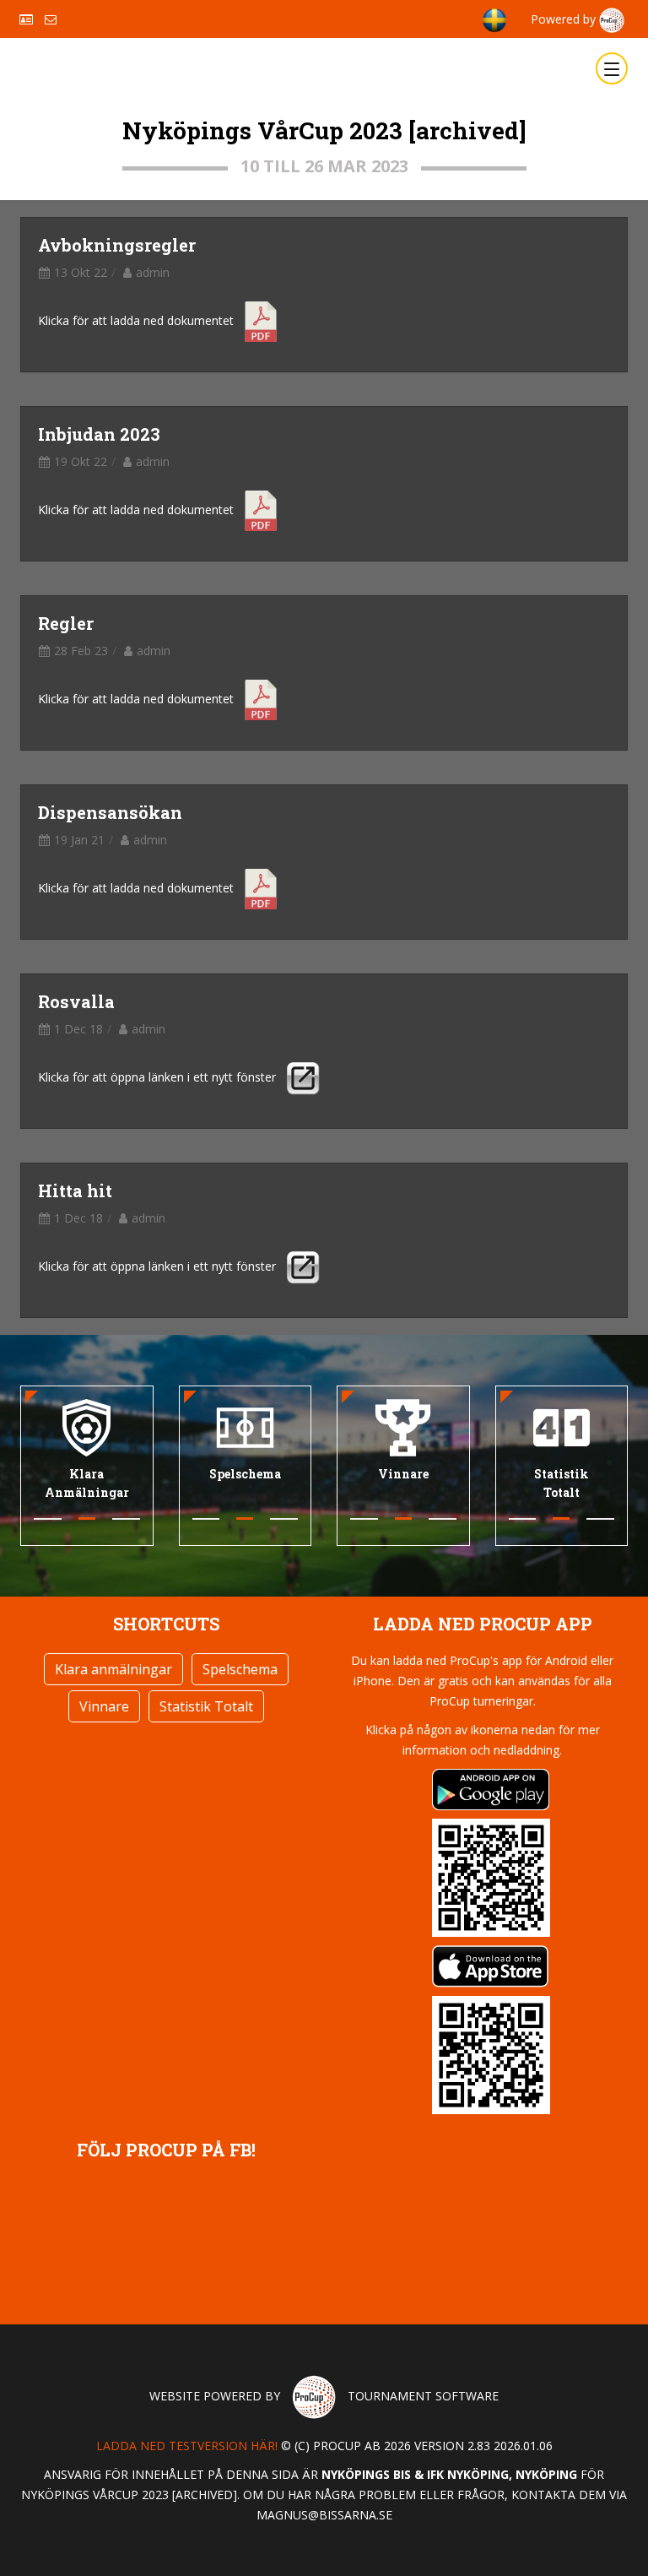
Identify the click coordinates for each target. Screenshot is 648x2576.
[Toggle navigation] (612, 68)
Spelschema (240, 1669)
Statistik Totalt (206, 1706)
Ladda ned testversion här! (187, 2446)
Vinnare (104, 1706)
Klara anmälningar (113, 1669)
